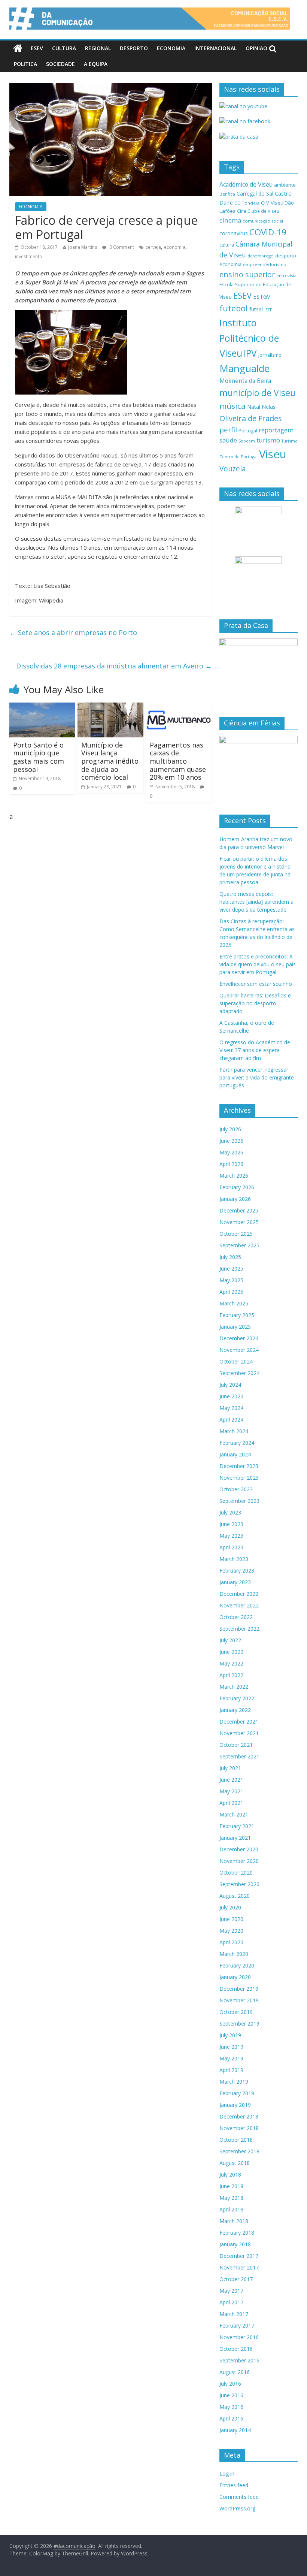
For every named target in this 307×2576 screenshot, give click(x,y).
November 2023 (239, 1478)
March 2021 (234, 1814)
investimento (29, 256)
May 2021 (231, 1791)
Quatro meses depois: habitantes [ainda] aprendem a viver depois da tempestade (256, 902)
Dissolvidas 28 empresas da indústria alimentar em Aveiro (114, 666)
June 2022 (231, 1652)
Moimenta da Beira (245, 381)
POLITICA (25, 64)
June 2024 (231, 1396)
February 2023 (237, 1571)
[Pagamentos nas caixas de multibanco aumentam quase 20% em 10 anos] (179, 707)
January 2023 (235, 1582)
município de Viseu (257, 393)
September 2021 (239, 1756)
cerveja (153, 247)
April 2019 (231, 2070)
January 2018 (235, 2244)
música (232, 406)
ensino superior (247, 274)
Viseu (273, 454)
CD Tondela (247, 203)
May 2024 (231, 1408)
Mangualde (244, 368)
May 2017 (231, 2291)
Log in (227, 2474)
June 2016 (231, 2395)
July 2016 (230, 2384)
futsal (256, 309)
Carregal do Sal (255, 194)
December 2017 (239, 2256)
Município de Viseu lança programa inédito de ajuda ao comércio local (110, 761)
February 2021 (237, 1826)
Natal (254, 407)
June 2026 (231, 1141)
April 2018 (231, 2209)
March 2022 (234, 1687)
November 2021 (239, 1733)
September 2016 (239, 2360)
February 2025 (237, 1315)
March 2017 (234, 2314)
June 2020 (231, 1919)
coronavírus (234, 233)
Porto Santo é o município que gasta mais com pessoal (39, 757)
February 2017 (237, 2326)
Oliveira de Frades (251, 418)
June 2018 (231, 2186)
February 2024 (237, 1443)
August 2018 (235, 2163)
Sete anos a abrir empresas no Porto (73, 632)
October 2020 (236, 1873)
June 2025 (231, 1269)
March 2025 (234, 1303)
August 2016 (235, 2372)
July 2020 (230, 1907)
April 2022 (231, 1675)
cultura (227, 245)
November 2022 (239, 1605)
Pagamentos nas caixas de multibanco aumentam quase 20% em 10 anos (178, 761)
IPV (250, 353)
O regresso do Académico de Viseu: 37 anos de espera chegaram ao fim (255, 1050)
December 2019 (239, 1989)
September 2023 (239, 1501)
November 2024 (239, 1350)
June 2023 (231, 1524)
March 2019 (234, 2082)
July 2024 (230, 1385)
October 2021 (236, 1745)
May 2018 (231, 2198)
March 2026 (234, 1176)
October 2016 (236, 2349)
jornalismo (270, 355)
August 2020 (235, 1896)
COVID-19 (268, 232)
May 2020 (231, 1931)
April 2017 (231, 2302)
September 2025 (239, 1245)
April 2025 (231, 1292)
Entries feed (234, 2485)
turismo (268, 440)
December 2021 (239, 1722)
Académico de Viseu (246, 184)
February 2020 (237, 1965)
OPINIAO (256, 48)
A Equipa (96, 64)
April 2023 (231, 1547)
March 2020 (234, 1954)
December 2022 (239, 1594)
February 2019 (237, 2093)
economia (175, 247)
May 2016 (231, 2407)
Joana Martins (83, 247)
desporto (286, 256)
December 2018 (239, 2116)
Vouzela (233, 469)
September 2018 (239, 2151)
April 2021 (231, 1803)
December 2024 (239, 1338)
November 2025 (239, 1222)
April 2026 (231, 1164)
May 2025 (231, 1280)
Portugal (248, 431)
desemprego (261, 256)
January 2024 (235, 1454)
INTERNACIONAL (215, 48)
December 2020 (239, 1849)
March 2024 (234, 1431)
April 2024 (231, 1420)
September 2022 (239, 1629)
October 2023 (236, 1489)
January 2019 (235, 2105)
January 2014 (235, 2430)
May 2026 (231, 1152)
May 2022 (231, 1663)
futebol (234, 308)
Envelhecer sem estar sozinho (256, 984)
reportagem (276, 430)
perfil (228, 430)
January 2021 (235, 1838)
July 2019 (230, 2035)
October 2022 (236, 1617)
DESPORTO (134, 48)
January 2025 (235, 1327)
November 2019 (239, 2000)
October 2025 (236, 1234)
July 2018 (230, 2175)
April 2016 (231, 2418)
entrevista (286, 276)
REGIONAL (98, 48)
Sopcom (247, 441)
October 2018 (236, 2140)
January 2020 (235, 1977)
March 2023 (234, 1559)
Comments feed (239, 2497)
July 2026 (230, 1129)
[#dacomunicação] (18, 48)
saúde (228, 440)
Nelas (269, 407)
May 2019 (231, 2058)
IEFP (268, 310)
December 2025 (239, 1210)
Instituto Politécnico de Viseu (249, 338)
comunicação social (263, 221)
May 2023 (231, 1536)
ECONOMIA (171, 48)
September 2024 (239, 1373)
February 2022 (237, 1698)
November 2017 (239, 2267)
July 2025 (230, 1257)
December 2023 (239, 1466)
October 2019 (236, 2012)
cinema (230, 220)
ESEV (37, 48)
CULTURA (64, 48)
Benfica (227, 194)
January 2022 (235, 1710)
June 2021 (231, 1780)
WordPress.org (237, 2508)
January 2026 (235, 1199)
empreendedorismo (265, 264)
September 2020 (239, 1884)
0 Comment (121, 247)
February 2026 (237, 1187)
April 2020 (231, 1942)
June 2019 (231, 2047)
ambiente (285, 185)
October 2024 (236, 1361)
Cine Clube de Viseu (258, 211)
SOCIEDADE (60, 64)
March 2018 (234, 2221)
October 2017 (236, 2279)
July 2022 (230, 1640)
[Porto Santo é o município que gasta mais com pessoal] (42, 707)
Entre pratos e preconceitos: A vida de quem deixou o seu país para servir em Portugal (258, 964)
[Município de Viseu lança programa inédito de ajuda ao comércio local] (110, 707)
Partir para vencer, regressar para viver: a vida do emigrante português (257, 1077)
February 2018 (237, 2233)
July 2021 (230, 1768)
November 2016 (239, 2337)
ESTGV (262, 296)
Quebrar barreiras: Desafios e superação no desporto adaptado (255, 1003)
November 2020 (239, 1861)
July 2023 (230, 1512)
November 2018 (239, 2128)
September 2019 (239, 2024)
